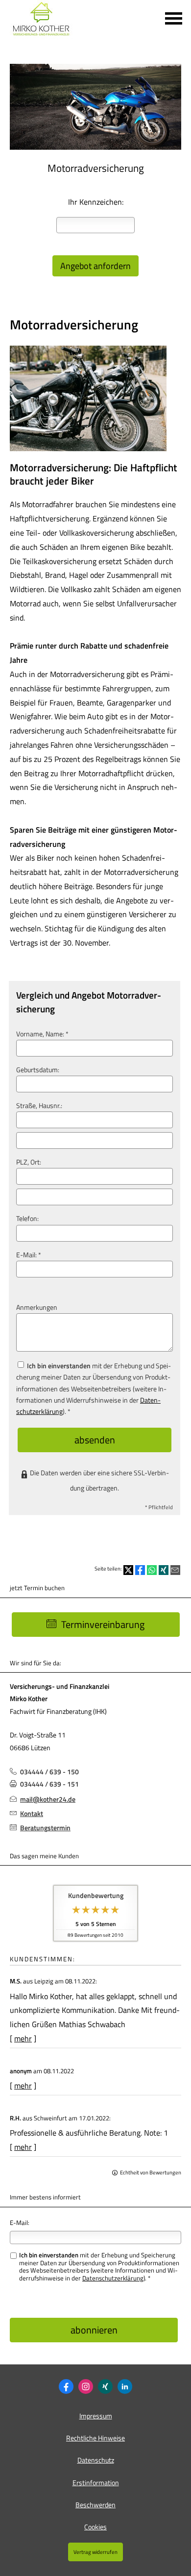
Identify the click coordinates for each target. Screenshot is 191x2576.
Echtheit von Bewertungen (151, 2172)
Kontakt (32, 1813)
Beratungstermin (45, 1828)
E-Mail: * (29, 1255)
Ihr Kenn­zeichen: (96, 202)
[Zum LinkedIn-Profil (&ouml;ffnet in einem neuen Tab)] (125, 2386)
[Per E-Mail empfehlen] (175, 1570)
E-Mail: (20, 2223)
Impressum (96, 2416)
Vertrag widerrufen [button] (95, 2552)
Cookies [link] (95, 2527)
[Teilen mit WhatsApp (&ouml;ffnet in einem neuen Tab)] (152, 1570)
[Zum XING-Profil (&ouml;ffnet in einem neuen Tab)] (105, 2386)
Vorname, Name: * (42, 1034)
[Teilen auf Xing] (164, 1570)
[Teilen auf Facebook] (140, 1570)
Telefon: (27, 1219)
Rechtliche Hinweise (95, 2438)
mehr (23, 2038)
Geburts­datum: (38, 1070)
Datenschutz (96, 2460)
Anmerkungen (37, 1307)
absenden (95, 1440)
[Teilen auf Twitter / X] (128, 1570)
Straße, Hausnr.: (39, 1106)
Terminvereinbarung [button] (103, 1624)
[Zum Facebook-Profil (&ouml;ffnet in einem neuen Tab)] (66, 2386)
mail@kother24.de (48, 1799)
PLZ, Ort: (29, 1162)
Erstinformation (96, 2482)
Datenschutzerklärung (113, 2278)
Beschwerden (95, 2505)
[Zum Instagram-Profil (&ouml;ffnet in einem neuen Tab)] (86, 2386)
